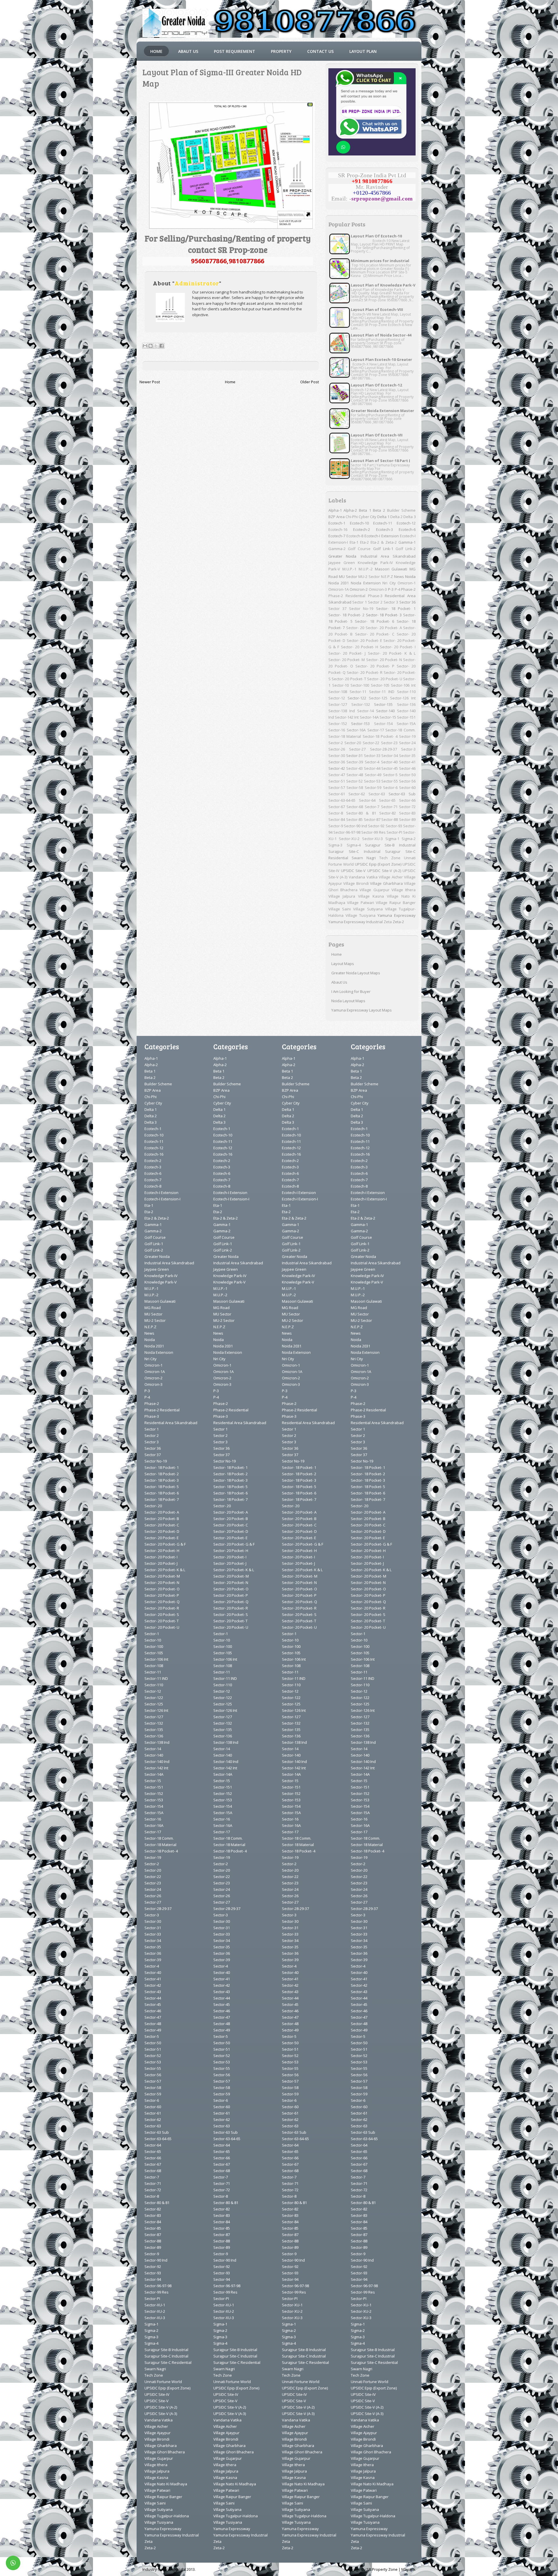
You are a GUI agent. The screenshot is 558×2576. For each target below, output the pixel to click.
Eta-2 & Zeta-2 (384, 542)
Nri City (389, 583)
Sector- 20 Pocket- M (347, 660)
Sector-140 (385, 711)
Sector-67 (337, 807)
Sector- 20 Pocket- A (384, 628)
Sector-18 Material (345, 736)
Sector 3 (391, 602)
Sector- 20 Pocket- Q (162, 1602)
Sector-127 (338, 704)
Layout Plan (363, 51)
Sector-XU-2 (349, 839)
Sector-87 (372, 819)
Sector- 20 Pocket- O (162, 1589)
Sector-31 (354, 756)
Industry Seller (155, 2569)
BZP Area (337, 517)
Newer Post (150, 382)
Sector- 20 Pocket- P (375, 666)
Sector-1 (152, 1634)
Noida (410, 577)
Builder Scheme (401, 510)
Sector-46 (407, 768)
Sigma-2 (409, 839)
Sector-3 (408, 749)
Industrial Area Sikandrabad (388, 556)
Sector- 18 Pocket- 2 (346, 615)
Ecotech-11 (383, 523)
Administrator (197, 283)
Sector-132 (361, 704)
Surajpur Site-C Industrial (354, 851)
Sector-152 (338, 724)
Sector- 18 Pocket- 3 (384, 615)
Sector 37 (337, 608)
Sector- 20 (355, 628)
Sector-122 (357, 698)
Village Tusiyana (361, 915)
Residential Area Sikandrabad (171, 1423)
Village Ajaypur (158, 2433)
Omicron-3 (378, 589)
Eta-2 (364, 542)
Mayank (408, 2569)
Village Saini (340, 909)
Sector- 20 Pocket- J (347, 653)
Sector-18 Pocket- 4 (380, 736)
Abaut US (188, 51)
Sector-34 (390, 756)
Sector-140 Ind (157, 1762)
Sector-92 (376, 826)
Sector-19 (407, 736)
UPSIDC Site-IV (157, 2394)
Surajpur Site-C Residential (168, 2362)
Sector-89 (407, 819)
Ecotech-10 (359, 523)
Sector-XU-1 (155, 2305)
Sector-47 (337, 775)
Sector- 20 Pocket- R (365, 672)
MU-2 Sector (369, 577)
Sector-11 (358, 692)
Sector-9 (336, 826)
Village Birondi (356, 883)
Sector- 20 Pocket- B (162, 1519)
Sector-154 (383, 724)
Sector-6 (390, 787)
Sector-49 (373, 775)
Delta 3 (409, 517)
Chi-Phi (352, 517)
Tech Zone (390, 858)
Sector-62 (357, 794)
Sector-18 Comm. (400, 730)
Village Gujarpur (374, 890)
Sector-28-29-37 (383, 749)
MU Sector (348, 577)
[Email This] (145, 346)
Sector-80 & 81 (361, 813)
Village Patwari (361, 903)
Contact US (320, 51)
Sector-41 (407, 762)
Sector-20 (353, 743)
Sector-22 (371, 743)
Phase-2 (408, 589)
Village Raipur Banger (396, 903)
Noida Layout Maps (348, 1001)
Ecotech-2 (362, 529)
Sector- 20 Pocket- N (384, 660)
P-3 (391, 589)
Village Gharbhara (386, 883)
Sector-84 (337, 819)
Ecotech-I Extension (382, 536)
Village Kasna (371, 896)
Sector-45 (390, 768)
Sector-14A (369, 717)
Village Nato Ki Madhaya (166, 2484)
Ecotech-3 (384, 529)
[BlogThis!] (151, 346)
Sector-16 (337, 730)
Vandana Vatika (363, 877)
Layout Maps (343, 964)
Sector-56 (407, 781)
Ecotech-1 (337, 523)
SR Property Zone (382, 2569)
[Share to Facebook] (162, 346)
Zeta (388, 922)
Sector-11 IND (382, 692)
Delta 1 (383, 517)
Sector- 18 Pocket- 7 (162, 1499)
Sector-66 (407, 800)
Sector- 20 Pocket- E (364, 640)
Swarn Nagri (364, 858)
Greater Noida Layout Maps (356, 973)
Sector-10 (340, 685)
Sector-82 (388, 813)
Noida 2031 (339, 583)
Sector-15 (388, 717)
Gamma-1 (407, 542)
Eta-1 (354, 542)
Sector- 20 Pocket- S (162, 1614)
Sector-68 (355, 807)
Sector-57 (337, 787)
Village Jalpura (342, 896)
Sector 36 (408, 602)
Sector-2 (336, 743)
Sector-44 (372, 768)
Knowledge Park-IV (375, 563)
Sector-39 (355, 762)
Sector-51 (337, 781)
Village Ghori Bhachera (165, 2452)
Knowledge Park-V (161, 1282)
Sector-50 (407, 775)
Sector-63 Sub (402, 794)
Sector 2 (375, 602)
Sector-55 (390, 781)
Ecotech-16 (338, 529)
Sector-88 (390, 819)
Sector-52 (354, 781)
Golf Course (359, 549)
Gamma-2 (337, 549)
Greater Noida (342, 556)
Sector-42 (337, 768)
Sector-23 (389, 743)
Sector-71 (389, 807)
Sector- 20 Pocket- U (385, 679)
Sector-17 (376, 730)
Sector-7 (372, 807)
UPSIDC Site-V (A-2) (384, 871)
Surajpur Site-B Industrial (390, 845)
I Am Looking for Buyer (351, 991)
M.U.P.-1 (349, 569)
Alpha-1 (335, 510)
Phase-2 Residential (347, 596)
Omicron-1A (339, 589)
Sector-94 (153, 2279)
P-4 (397, 589)
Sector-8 (336, 813)
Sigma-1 (392, 839)
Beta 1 (365, 510)
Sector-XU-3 (372, 839)
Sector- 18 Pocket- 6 (374, 621)
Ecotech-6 (407, 529)
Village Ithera (404, 890)
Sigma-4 (354, 845)
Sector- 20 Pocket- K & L (392, 653)
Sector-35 (407, 756)
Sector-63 (377, 794)
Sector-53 (372, 781)
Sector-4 (372, 762)
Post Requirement (235, 51)
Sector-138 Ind (342, 711)
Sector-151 (406, 717)
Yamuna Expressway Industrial (356, 922)
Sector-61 (337, 794)
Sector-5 (390, 775)
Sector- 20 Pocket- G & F (165, 1544)
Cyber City (367, 517)
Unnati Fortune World (163, 2382)
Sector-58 (355, 787)
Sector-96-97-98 (347, 832)
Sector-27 (357, 749)
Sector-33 (372, 756)
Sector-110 (406, 692)
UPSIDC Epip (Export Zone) (378, 864)
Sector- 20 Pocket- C (375, 634)
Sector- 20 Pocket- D (162, 1531)
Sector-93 (394, 826)
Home (156, 51)
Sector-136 (406, 704)
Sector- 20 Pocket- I (398, 647)
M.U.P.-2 (366, 569)
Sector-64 (367, 800)
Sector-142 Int (347, 717)
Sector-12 (337, 698)
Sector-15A (406, 724)
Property (281, 51)
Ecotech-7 (337, 536)
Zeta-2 (398, 922)
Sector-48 (355, 775)
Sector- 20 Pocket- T (349, 679)
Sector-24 (407, 743)
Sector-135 (383, 704)
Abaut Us (339, 982)
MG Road (153, 1308)
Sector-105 (380, 685)
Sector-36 (337, 762)
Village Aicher (391, 877)
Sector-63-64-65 (342, 800)
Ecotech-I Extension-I (162, 1199)
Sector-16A (356, 730)
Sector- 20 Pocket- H (360, 647)
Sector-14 (365, 711)
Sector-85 (354, 819)
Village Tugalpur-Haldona (167, 2516)
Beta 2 (379, 510)
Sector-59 (373, 787)
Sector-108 (338, 692)
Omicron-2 (359, 589)
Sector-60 (407, 787)
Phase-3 (375, 596)
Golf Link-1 (383, 549)
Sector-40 (389, 762)
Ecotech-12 (406, 523)
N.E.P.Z (387, 577)
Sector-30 (337, 756)
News (399, 577)
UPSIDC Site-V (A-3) (161, 2414)
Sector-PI (394, 832)
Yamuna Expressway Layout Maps (362, 1010)
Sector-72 (407, 807)
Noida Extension (366, 583)
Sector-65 (387, 800)
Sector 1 (360, 602)
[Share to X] (156, 346)
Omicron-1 (407, 583)
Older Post (310, 382)
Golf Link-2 (406, 549)
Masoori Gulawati (391, 569)
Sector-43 (354, 768)
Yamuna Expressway (397, 915)
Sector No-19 (361, 608)
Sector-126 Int (403, 698)
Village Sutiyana (368, 909)
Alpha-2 (350, 510)
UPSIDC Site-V (353, 871)
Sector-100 (360, 685)
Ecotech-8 (355, 536)
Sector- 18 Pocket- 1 (396, 608)
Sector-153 (360, 724)
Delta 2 (396, 517)
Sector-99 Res (373, 832)
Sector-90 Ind (355, 826)
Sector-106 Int (403, 685)
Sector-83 (407, 813)
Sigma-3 (335, 845)
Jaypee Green (342, 563)
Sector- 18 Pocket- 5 (162, 1487)
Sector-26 (337, 749)
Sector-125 (378, 698)
